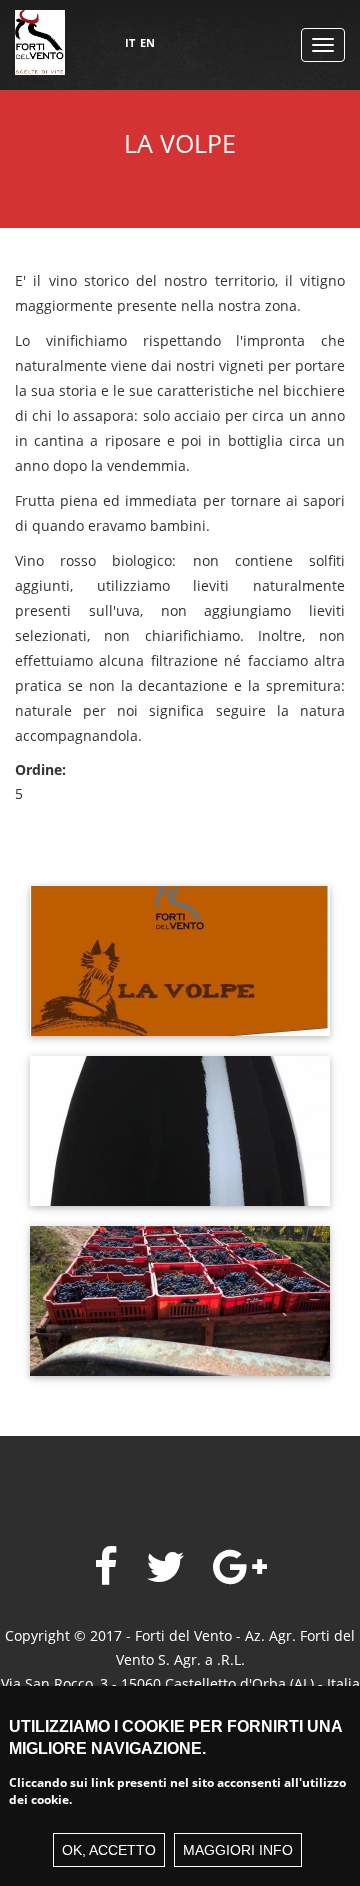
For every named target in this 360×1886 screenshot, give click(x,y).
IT (130, 42)
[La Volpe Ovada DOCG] (180, 948)
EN (147, 42)
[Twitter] (165, 1567)
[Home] (40, 50)
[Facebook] (106, 1567)
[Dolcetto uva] (180, 1288)
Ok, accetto (109, 1850)
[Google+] (240, 1567)
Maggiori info (238, 1850)
